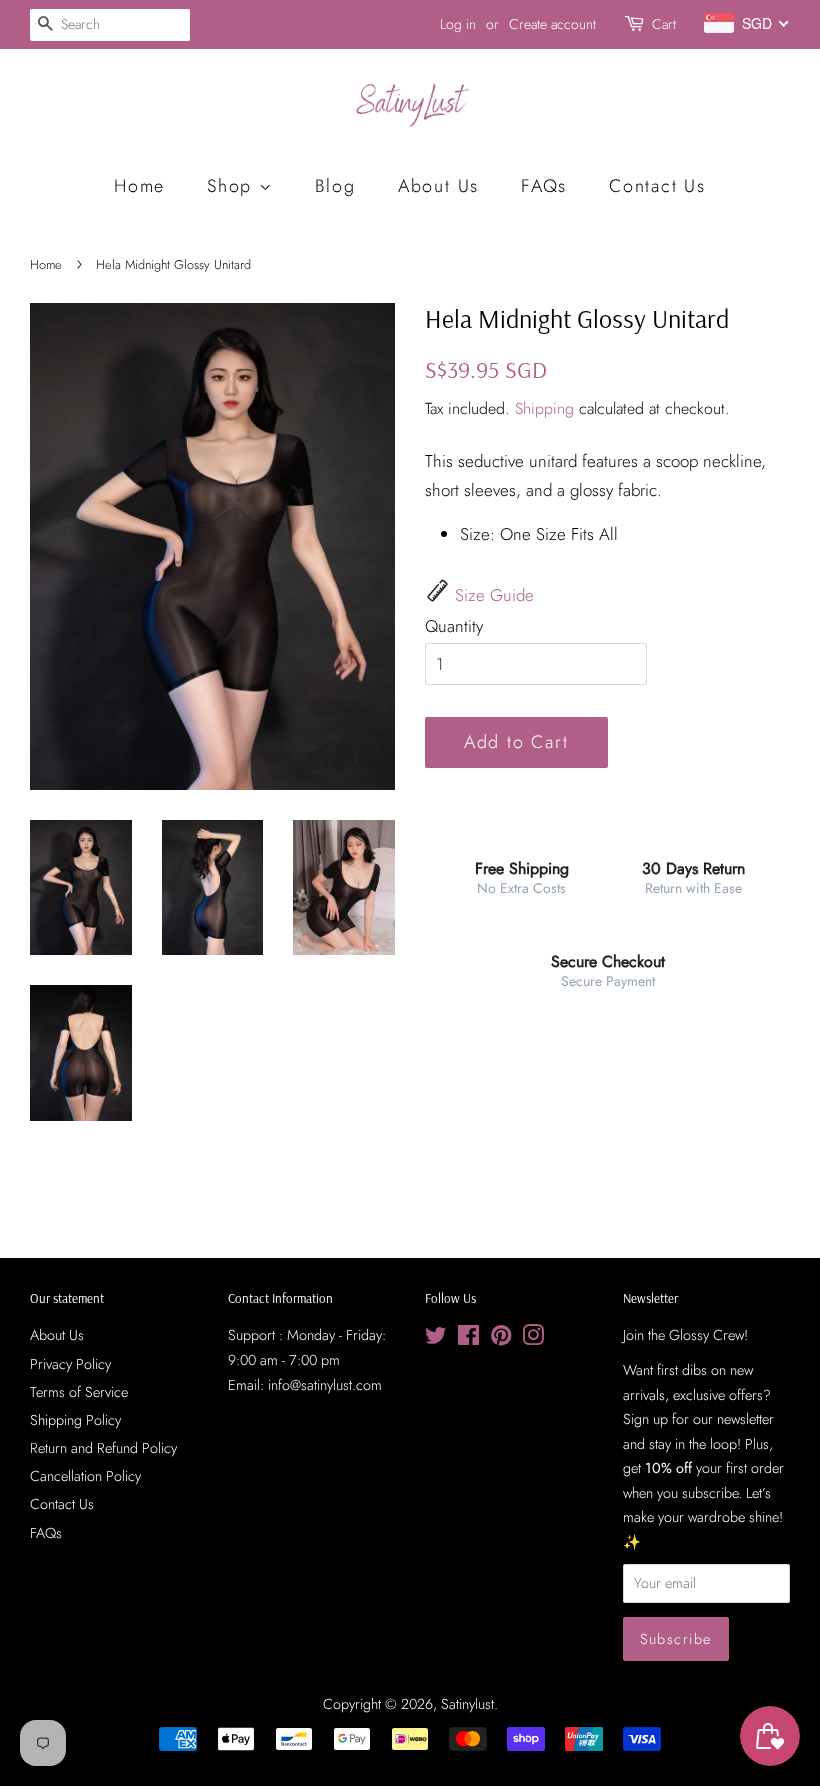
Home (139, 186)
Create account (552, 24)
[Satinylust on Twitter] (436, 1339)
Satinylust (467, 1704)
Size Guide (494, 595)
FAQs (544, 186)
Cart (664, 24)
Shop (233, 186)
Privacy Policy (70, 1364)
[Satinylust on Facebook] (468, 1339)
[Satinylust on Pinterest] (501, 1339)
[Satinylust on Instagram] (533, 1339)
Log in (458, 24)
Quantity (454, 626)
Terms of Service (79, 1392)
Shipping (544, 408)
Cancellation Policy (85, 1476)
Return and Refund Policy (103, 1448)
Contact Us (657, 186)
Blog (335, 186)
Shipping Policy (75, 1420)
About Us (438, 186)
